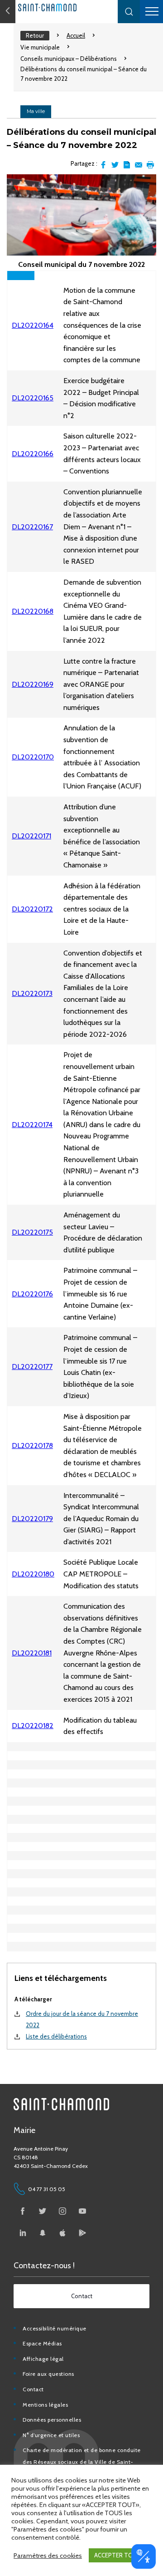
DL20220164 (33, 325)
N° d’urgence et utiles (51, 2435)
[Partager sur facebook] (103, 165)
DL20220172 (32, 909)
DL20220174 (32, 1125)
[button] (129, 12)
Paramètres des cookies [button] (48, 2556)
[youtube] (82, 2211)
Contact (33, 2389)
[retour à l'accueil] (68, 7)
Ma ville (36, 111)
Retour (35, 35)
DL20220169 (33, 684)
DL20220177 (32, 1367)
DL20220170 (33, 757)
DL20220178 (32, 1446)
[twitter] (43, 2211)
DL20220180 (33, 1574)
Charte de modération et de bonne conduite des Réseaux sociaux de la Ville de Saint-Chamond (82, 2462)
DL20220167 (32, 527)
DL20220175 (32, 1232)
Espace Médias (42, 2343)
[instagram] (62, 2211)
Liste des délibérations (56, 2036)
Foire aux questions (48, 2374)
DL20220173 (32, 993)
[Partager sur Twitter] (115, 165)
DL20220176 (32, 1294)
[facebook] (23, 2211)
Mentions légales (45, 2405)
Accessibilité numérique (55, 2328)
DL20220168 (33, 611)
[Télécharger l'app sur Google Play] (82, 2233)
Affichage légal (43, 2359)
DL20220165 (33, 398)
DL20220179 (32, 1519)
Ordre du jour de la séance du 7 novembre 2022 (82, 2019)
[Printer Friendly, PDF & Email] (127, 165)
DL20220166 (33, 454)
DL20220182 (33, 1726)
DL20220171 (31, 836)
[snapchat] (43, 2233)
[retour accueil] (8, 12)
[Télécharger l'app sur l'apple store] (62, 2233)
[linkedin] (23, 2233)
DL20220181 (32, 1653)
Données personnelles (52, 2420)
